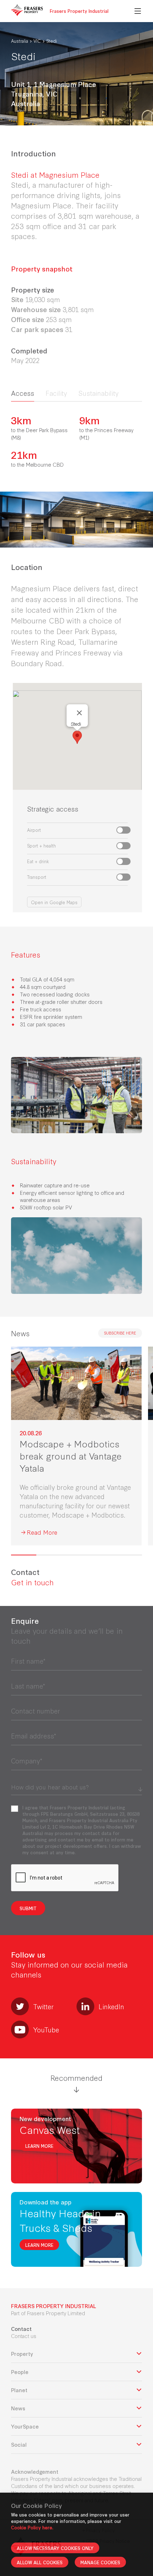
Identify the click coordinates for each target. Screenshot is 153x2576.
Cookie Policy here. (32, 2527)
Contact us (24, 2336)
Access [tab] (23, 393)
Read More (42, 1532)
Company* (27, 1761)
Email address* (34, 1736)
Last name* (28, 1686)
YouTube (46, 2030)
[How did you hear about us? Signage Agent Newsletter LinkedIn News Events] (76, 1786)
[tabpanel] (76, 441)
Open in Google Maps (54, 902)
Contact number (36, 1711)
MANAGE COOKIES (100, 2562)
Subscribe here (120, 1333)
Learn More (39, 2146)
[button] (77, 737)
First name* (28, 1661)
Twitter (43, 2006)
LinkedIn (111, 2006)
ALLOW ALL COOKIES (40, 2562)
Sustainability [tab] (98, 393)
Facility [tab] (56, 393)
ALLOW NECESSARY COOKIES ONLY (55, 2548)
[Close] (79, 713)
